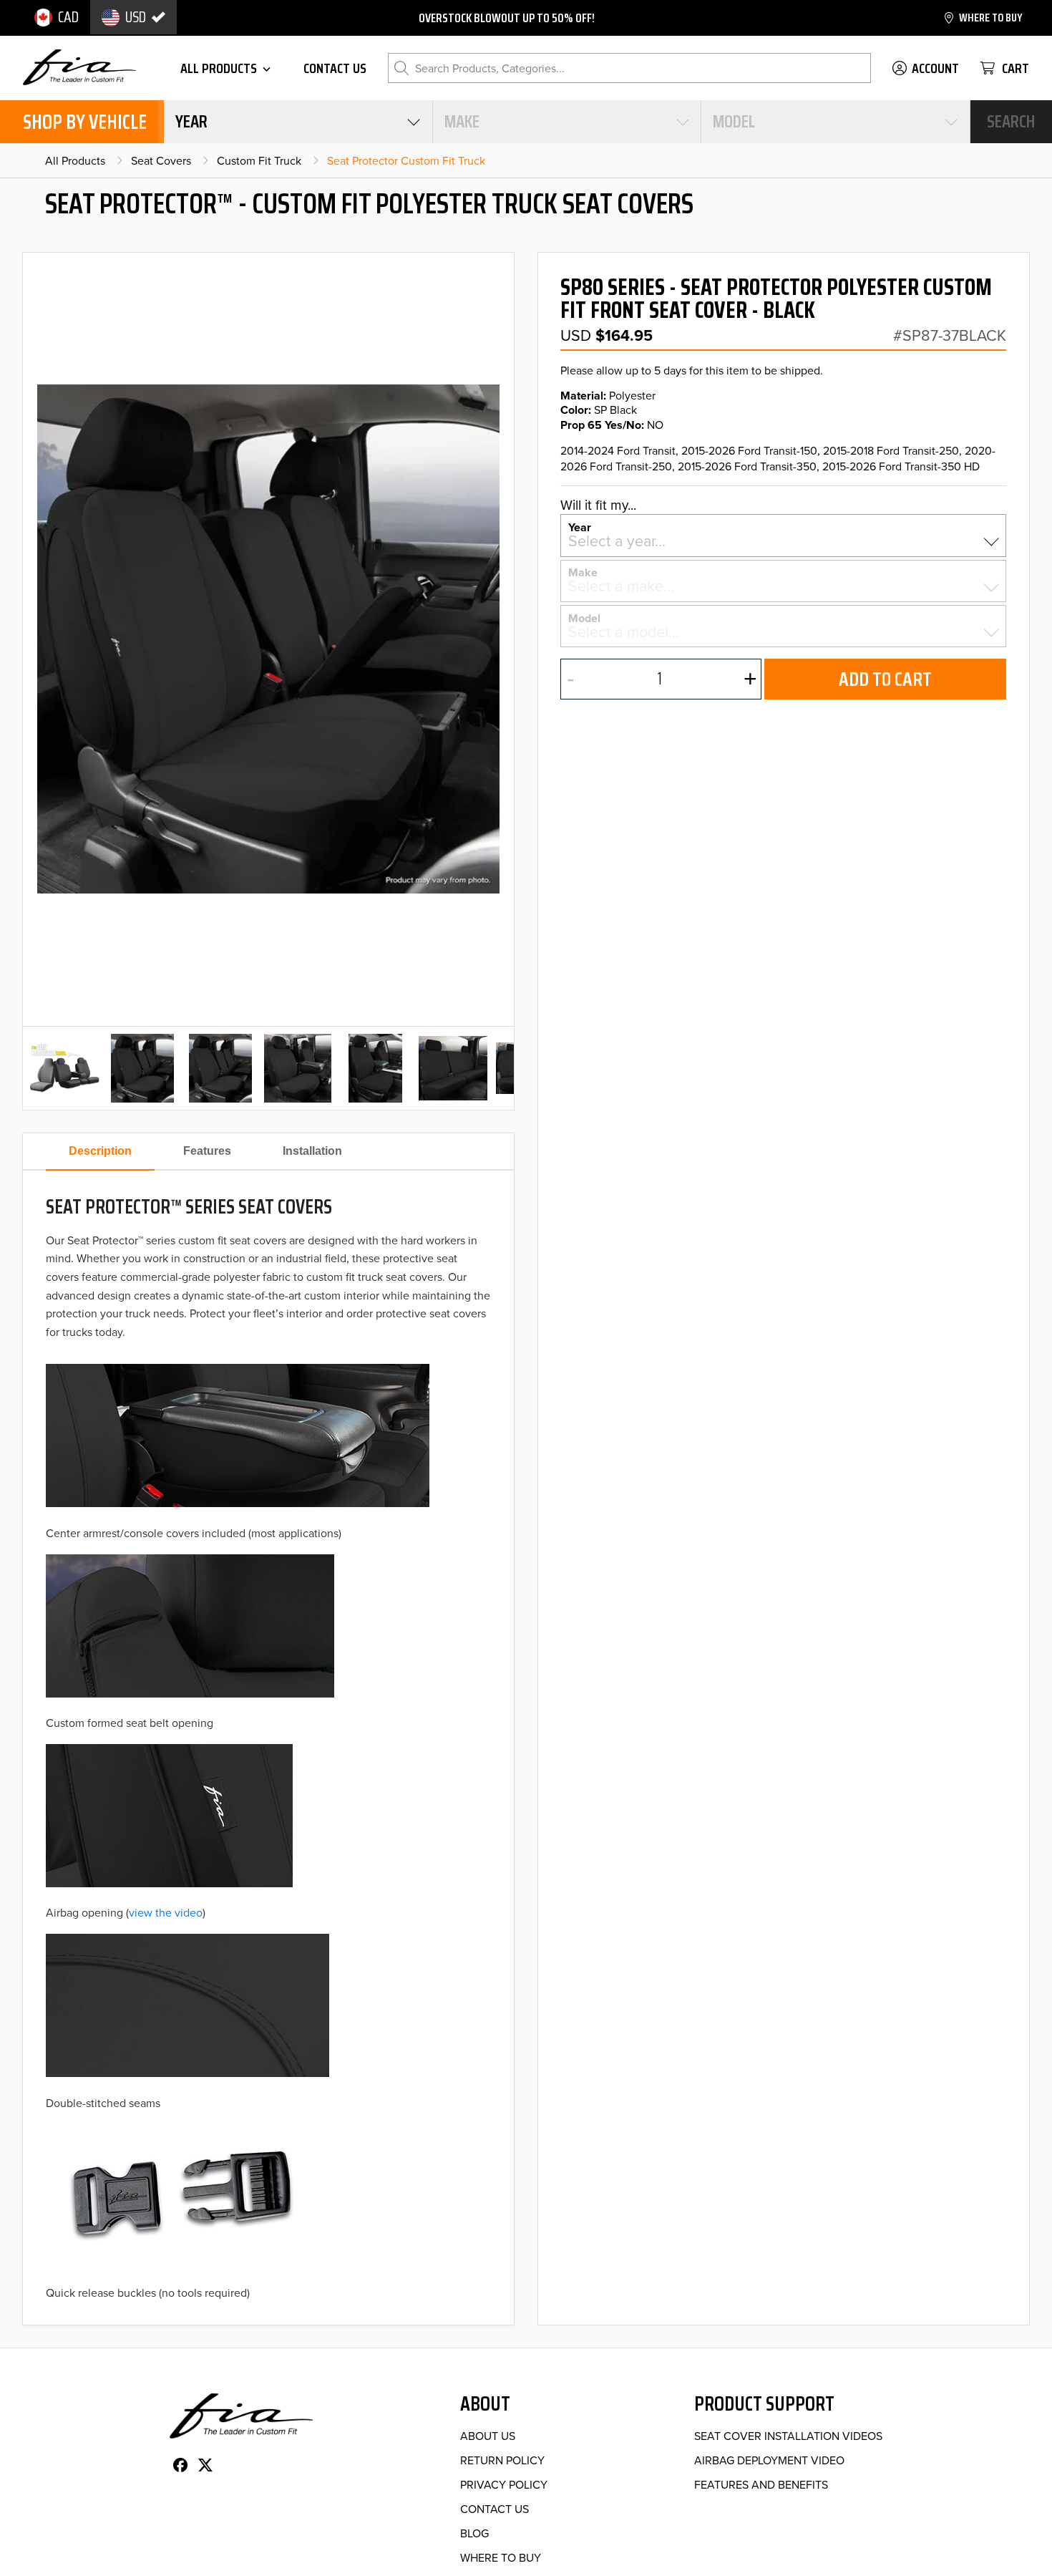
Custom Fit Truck (259, 160)
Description (100, 1151)
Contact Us (495, 2509)
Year (580, 526)
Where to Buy (501, 2557)
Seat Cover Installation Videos (788, 2436)
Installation (312, 1151)
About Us (488, 2436)
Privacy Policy (504, 2484)
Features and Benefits (761, 2484)
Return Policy (502, 2460)
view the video (166, 1912)
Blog (474, 2533)
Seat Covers (161, 160)
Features (207, 1151)
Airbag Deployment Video (769, 2460)
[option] (57, 17)
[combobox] (298, 122)
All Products (75, 160)
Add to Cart (885, 679)
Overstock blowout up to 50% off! (507, 18)
